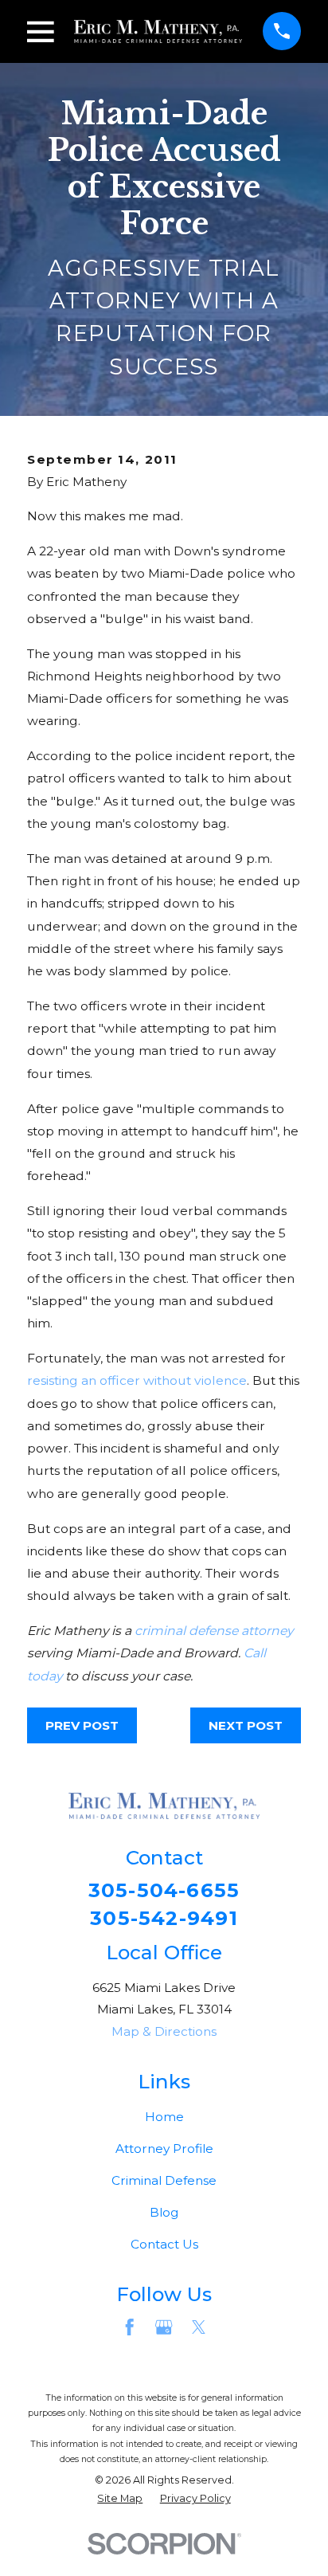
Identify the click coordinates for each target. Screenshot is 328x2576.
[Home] (158, 31)
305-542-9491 (164, 1918)
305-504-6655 (164, 1890)
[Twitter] (199, 2327)
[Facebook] (129, 2327)
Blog (164, 2212)
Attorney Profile (164, 2149)
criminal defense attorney (214, 1631)
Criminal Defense (164, 2180)
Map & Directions (164, 2031)
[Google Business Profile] (164, 2327)
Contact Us (164, 2244)
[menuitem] (120, 2499)
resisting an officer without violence (137, 1380)
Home (164, 2117)
